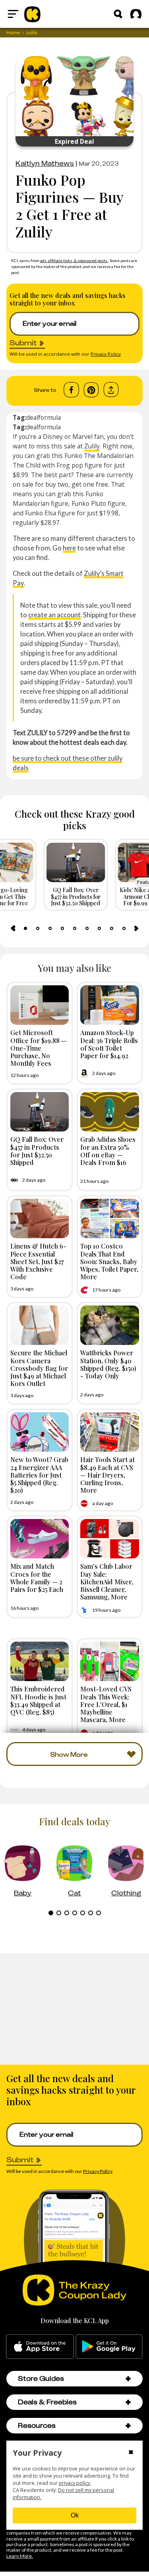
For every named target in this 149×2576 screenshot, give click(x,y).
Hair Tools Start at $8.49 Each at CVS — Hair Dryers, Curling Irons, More (107, 1475)
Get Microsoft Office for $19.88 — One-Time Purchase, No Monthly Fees (39, 1048)
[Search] (118, 14)
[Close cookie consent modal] (131, 2453)
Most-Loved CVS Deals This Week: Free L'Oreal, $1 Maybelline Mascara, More (106, 1704)
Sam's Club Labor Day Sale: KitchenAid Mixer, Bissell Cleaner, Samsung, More (107, 1581)
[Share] (111, 390)
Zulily (92, 446)
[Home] (32, 14)
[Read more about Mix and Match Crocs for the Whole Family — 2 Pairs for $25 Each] (40, 1539)
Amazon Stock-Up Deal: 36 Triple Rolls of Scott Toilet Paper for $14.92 (109, 1044)
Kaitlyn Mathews (45, 163)
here (69, 548)
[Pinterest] (91, 390)
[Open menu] (13, 14)
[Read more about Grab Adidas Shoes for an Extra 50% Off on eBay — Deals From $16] (110, 1112)
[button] (128, 2379)
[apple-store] (40, 2347)
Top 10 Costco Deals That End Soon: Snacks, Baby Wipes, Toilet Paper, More (109, 1261)
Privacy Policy (106, 354)
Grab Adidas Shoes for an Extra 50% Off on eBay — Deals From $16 (108, 1151)
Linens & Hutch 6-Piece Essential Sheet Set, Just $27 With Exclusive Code (38, 1261)
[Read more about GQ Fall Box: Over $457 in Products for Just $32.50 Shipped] (40, 1112)
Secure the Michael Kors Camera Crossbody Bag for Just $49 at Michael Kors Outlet (39, 1368)
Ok (75, 2515)
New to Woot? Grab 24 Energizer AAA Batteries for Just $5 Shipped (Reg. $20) (39, 1475)
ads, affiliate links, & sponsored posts (74, 260)
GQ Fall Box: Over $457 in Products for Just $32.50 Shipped (37, 1151)
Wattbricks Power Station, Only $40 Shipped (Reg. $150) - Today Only (108, 1364)
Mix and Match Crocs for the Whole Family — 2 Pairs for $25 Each (37, 1578)
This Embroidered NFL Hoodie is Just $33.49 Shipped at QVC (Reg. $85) (38, 1700)
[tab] (25, 928)
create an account (54, 615)
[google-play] (109, 2347)
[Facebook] (71, 390)
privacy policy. (75, 2483)
